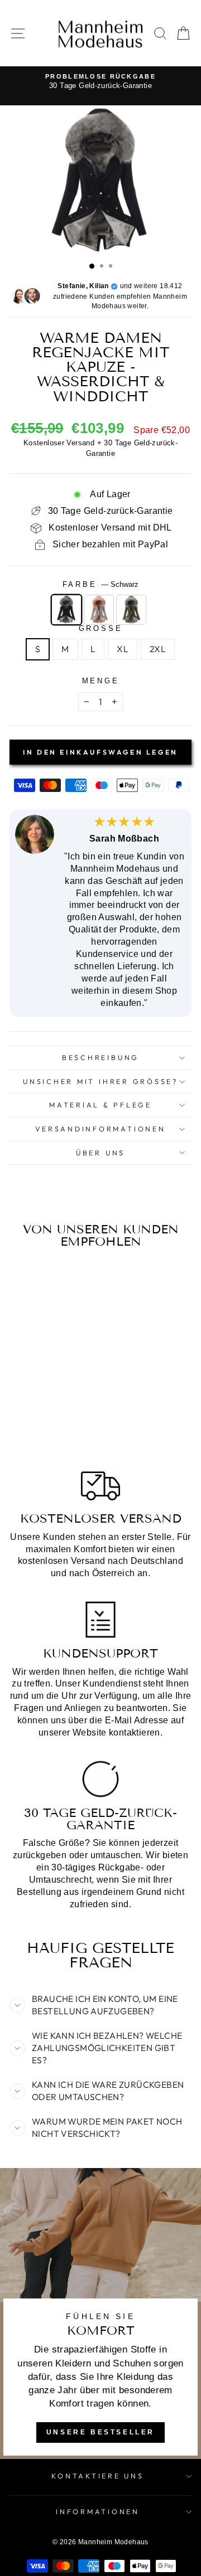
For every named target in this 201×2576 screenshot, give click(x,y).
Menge (101, 681)
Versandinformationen (100, 1129)
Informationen (98, 2511)
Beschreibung (100, 1057)
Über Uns (100, 1153)
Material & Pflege (100, 1105)
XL (123, 649)
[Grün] (131, 610)
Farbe (101, 585)
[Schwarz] (66, 610)
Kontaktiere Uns (97, 2476)
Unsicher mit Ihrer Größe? (100, 1081)
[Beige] (99, 610)
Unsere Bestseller (100, 2432)
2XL (158, 649)
